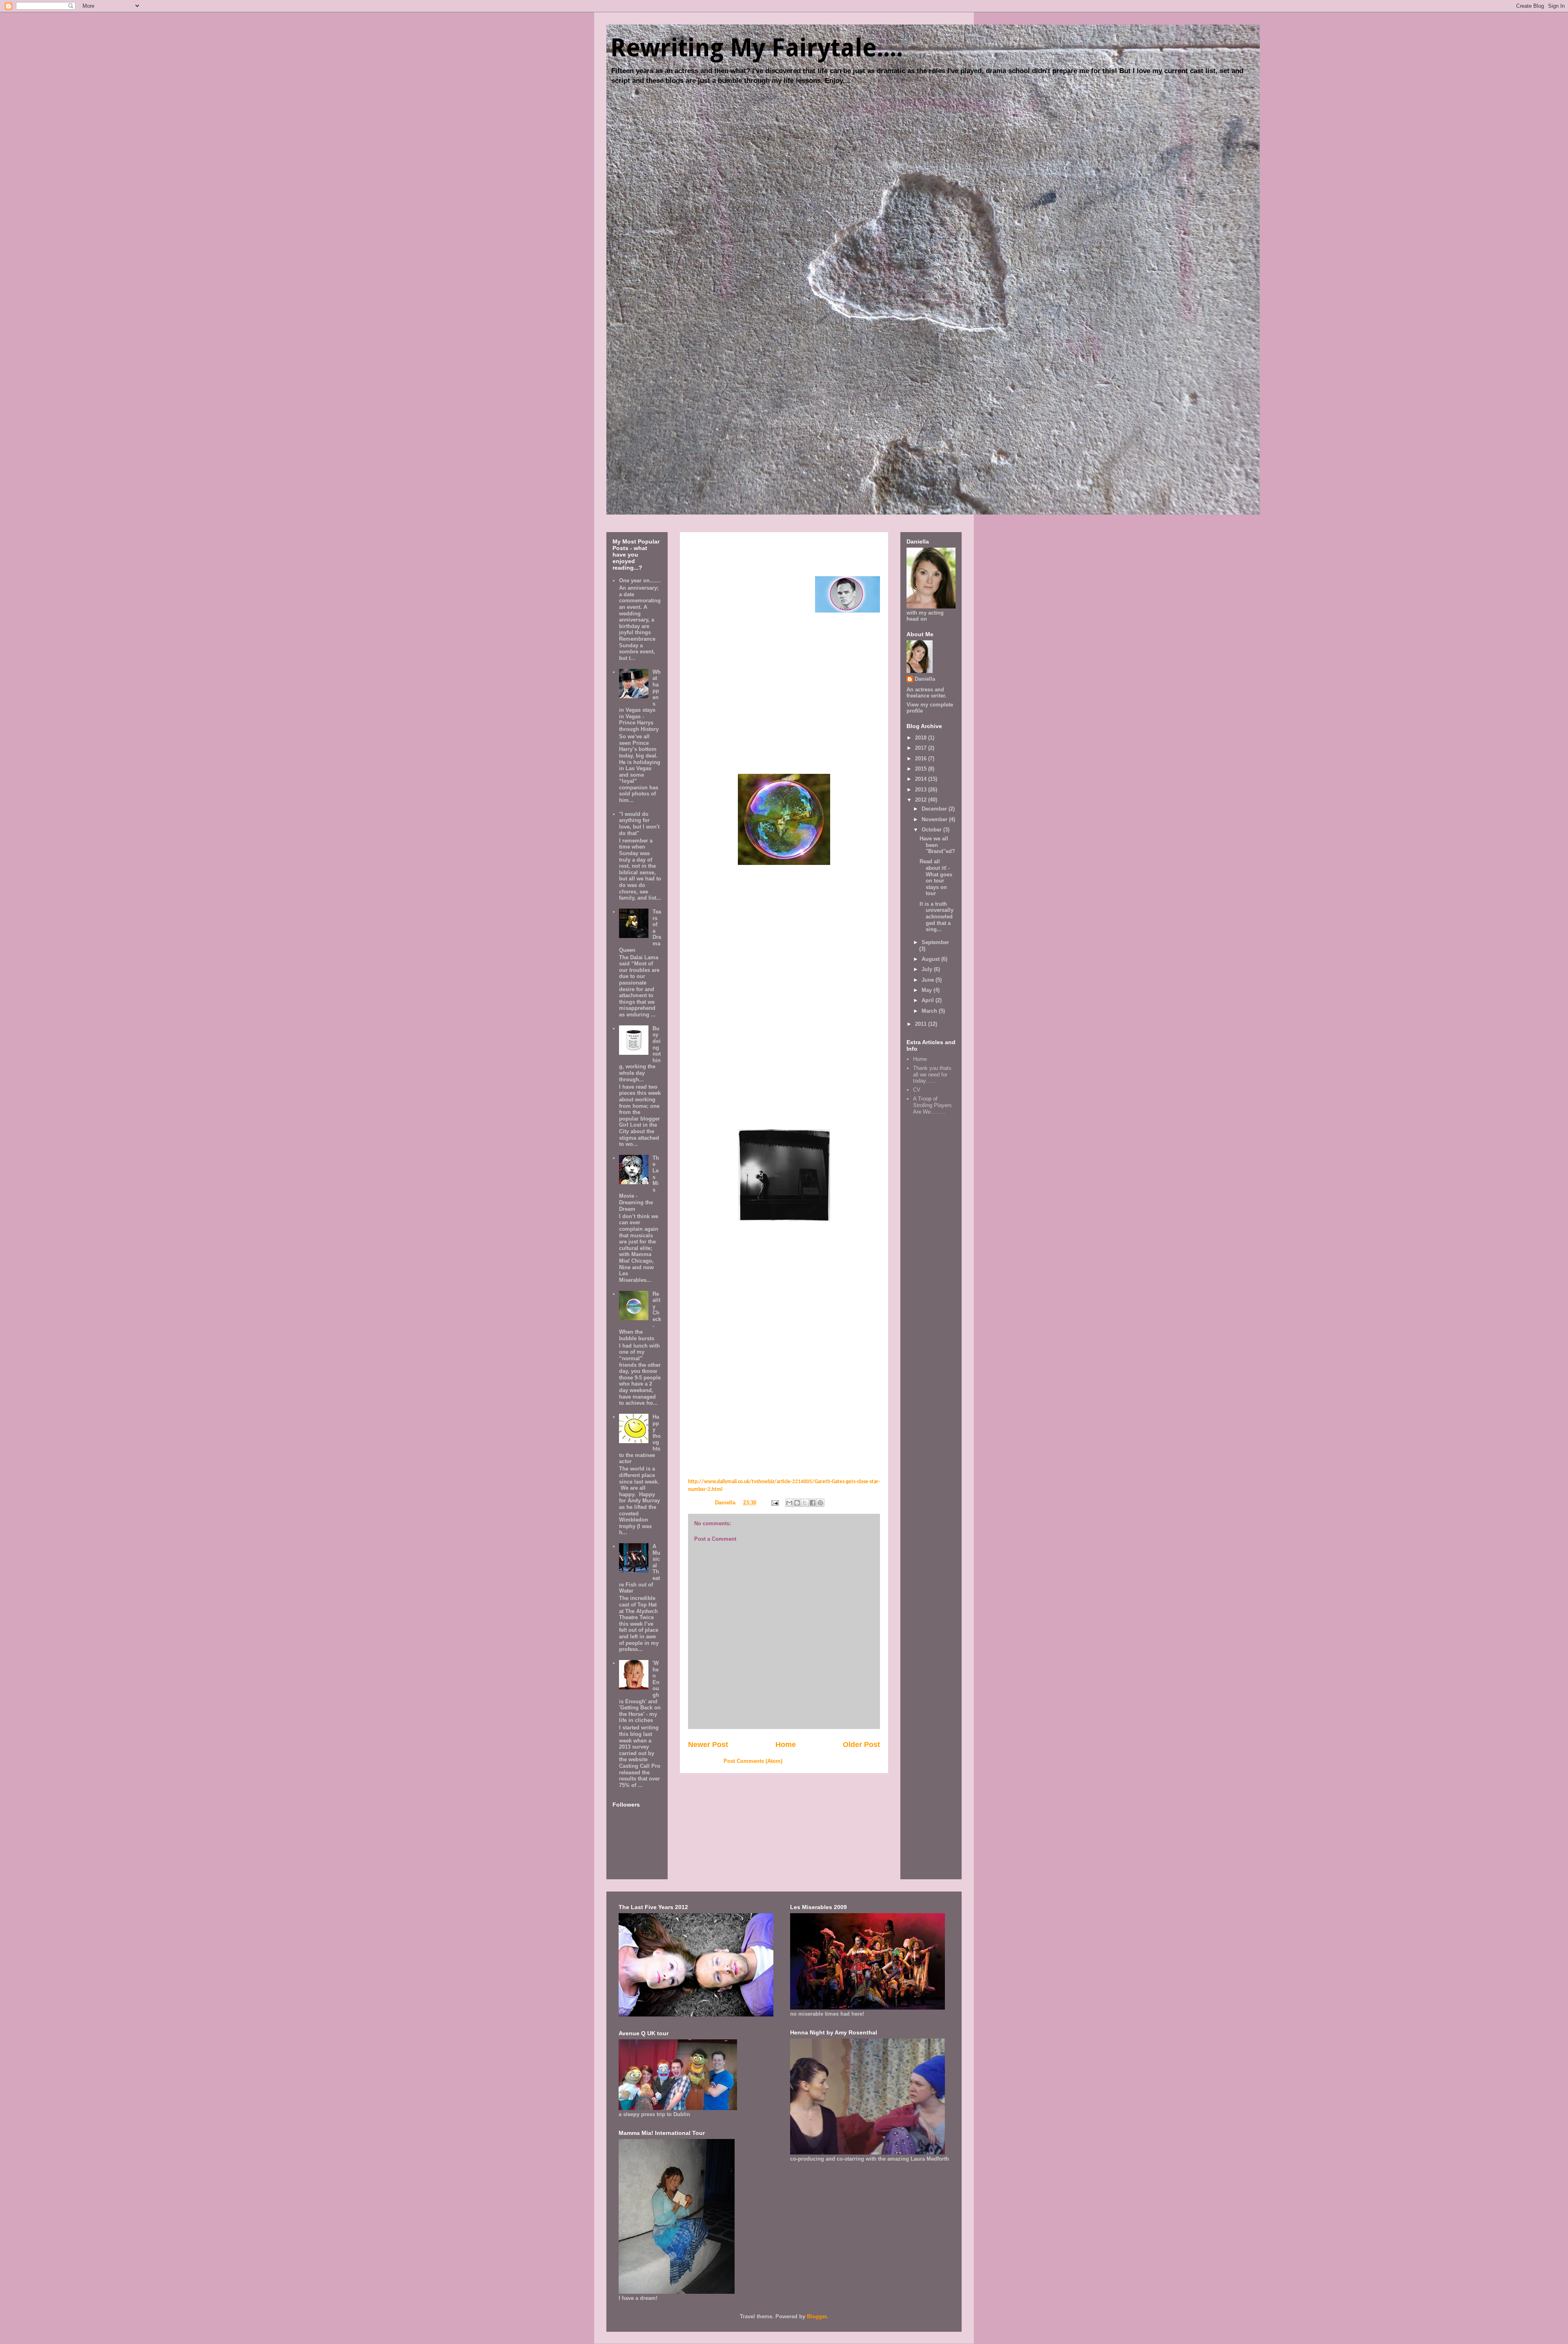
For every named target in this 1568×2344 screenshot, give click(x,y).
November (935, 819)
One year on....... (640, 580)
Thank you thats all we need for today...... (932, 1074)
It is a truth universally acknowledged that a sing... (937, 917)
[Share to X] (805, 1503)
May (928, 990)
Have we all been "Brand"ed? (937, 845)
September (935, 942)
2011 (922, 1024)
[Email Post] (774, 1503)
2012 (922, 800)
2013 (922, 790)
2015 (922, 769)
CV (917, 1090)
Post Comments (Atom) (753, 1761)
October (932, 830)
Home (786, 1745)
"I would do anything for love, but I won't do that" (639, 824)
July (928, 969)
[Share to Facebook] (813, 1503)
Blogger (817, 2316)
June (929, 980)
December (935, 809)
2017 (922, 748)
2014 (922, 779)
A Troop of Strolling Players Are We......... (932, 1105)
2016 (922, 759)
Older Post (861, 1745)
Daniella (925, 679)
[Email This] (789, 1503)
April (929, 1000)
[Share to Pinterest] (820, 1503)
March (930, 1011)
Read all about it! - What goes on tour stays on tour (936, 877)
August (931, 959)
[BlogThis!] (797, 1503)
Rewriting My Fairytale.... (757, 48)
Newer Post (708, 1745)
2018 (922, 738)
